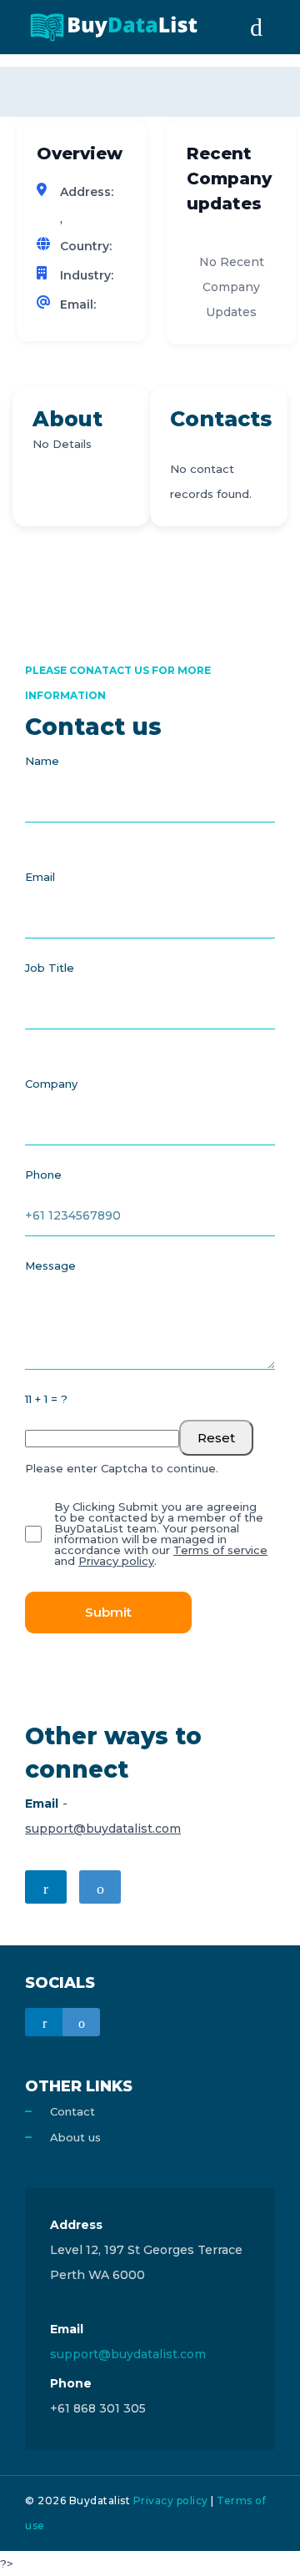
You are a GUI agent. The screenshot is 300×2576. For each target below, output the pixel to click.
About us (75, 2137)
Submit (108, 1612)
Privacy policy (116, 1561)
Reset (216, 1438)
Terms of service (220, 1550)
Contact (72, 2111)
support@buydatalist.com (103, 1829)
